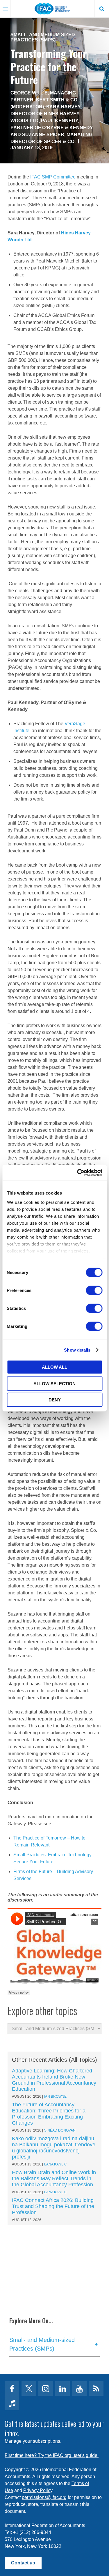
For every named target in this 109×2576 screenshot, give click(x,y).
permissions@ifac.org (44, 2497)
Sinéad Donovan (60, 2130)
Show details (77, 1350)
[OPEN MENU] (5, 9)
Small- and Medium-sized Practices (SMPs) (43, 37)
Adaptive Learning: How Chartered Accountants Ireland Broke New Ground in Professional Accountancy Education (54, 2080)
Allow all (54, 1367)
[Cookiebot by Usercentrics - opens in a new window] (78, 1173)
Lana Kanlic (56, 2164)
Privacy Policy (38, 2490)
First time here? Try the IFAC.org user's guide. (52, 2455)
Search (102, 9)
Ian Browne (55, 2096)
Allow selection (54, 1383)
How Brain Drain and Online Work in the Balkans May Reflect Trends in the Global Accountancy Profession (54, 2178)
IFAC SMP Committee (53, 177)
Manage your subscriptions (32, 2441)
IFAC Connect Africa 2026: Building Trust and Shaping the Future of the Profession (53, 2206)
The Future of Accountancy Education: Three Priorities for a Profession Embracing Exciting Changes (49, 2114)
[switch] (94, 1290)
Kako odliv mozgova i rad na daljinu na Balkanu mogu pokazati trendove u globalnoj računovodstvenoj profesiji (54, 2148)
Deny (55, 1400)
